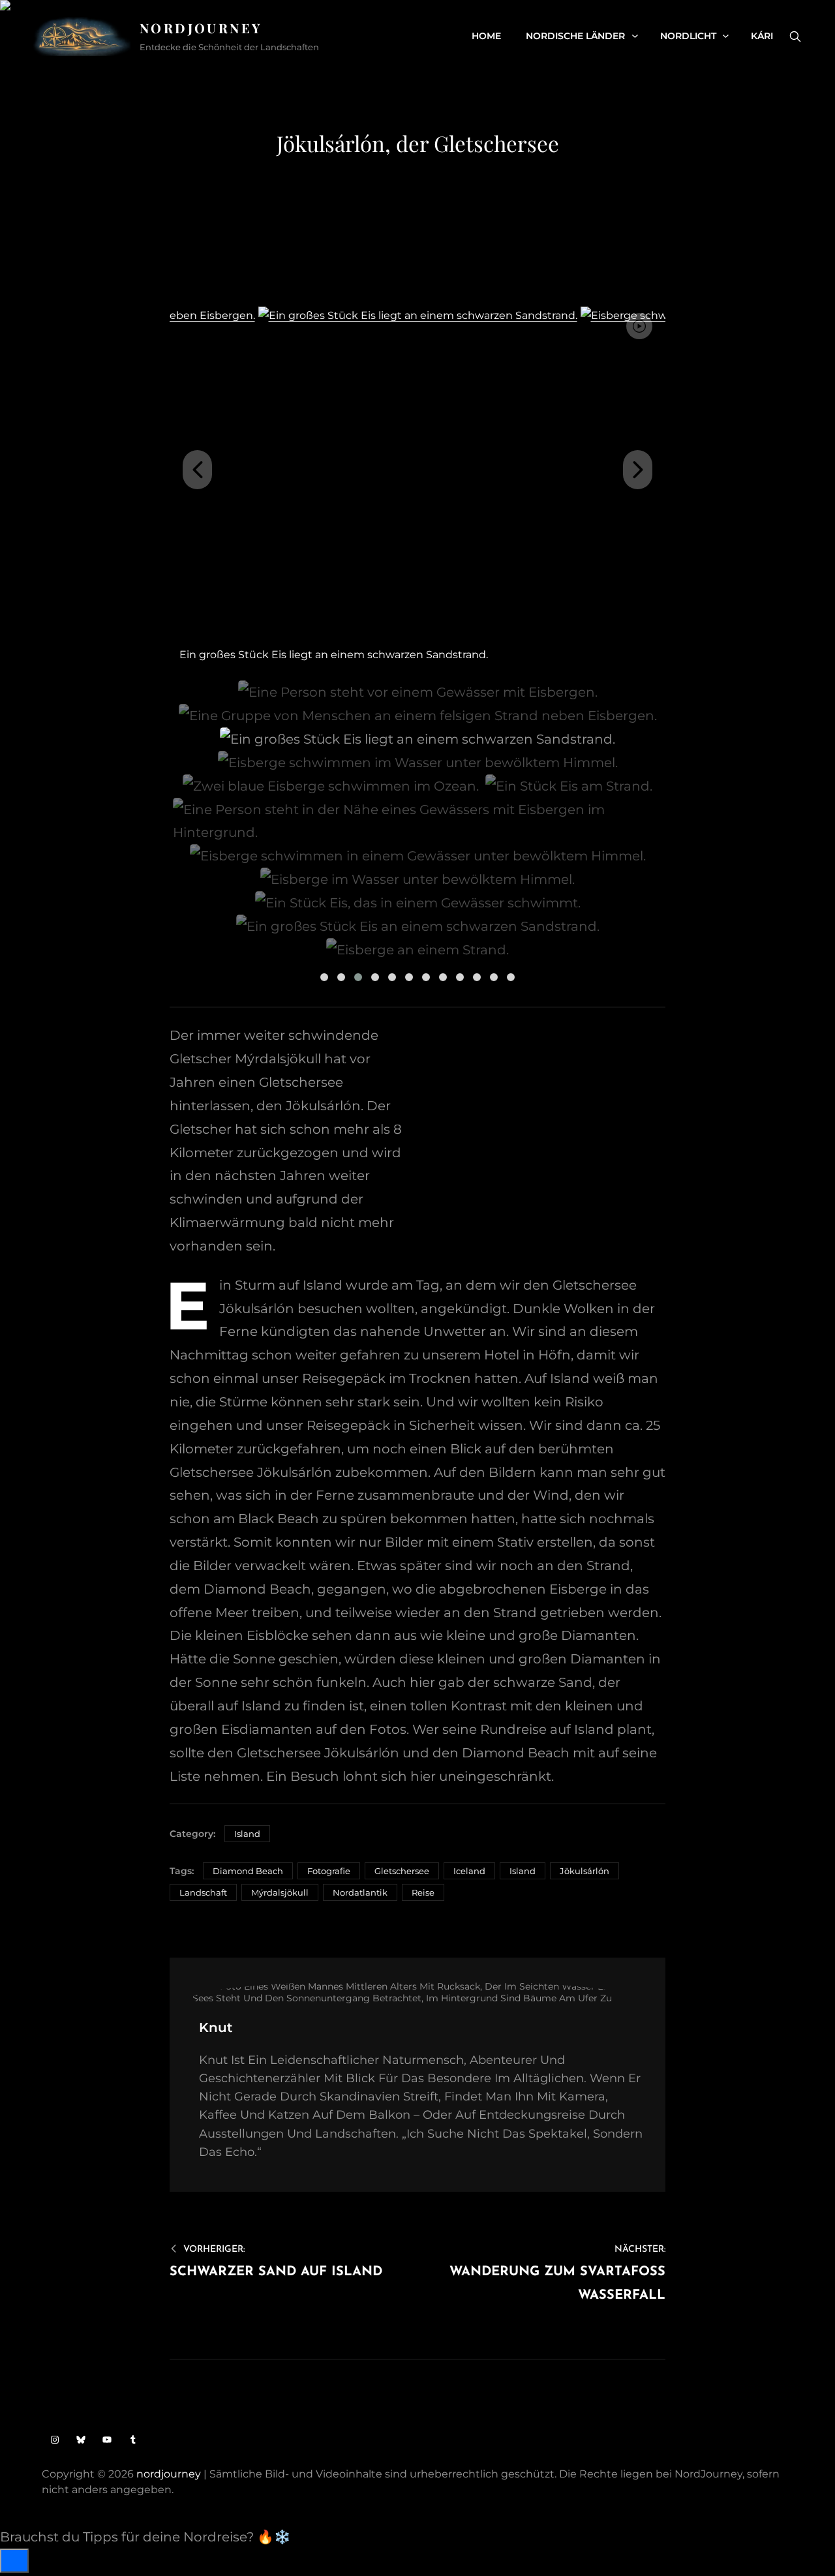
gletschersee (402, 1871)
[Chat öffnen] (14, 2561)
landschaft (203, 1892)
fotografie (329, 1871)
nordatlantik (360, 1892)
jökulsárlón (584, 1871)
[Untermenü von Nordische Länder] (635, 36)
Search (795, 37)
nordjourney (169, 2474)
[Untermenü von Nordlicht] (726, 36)
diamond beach (248, 1871)
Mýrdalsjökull (280, 1892)
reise (423, 1892)
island (523, 1871)
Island (247, 1834)
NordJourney (201, 28)
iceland (469, 1871)
